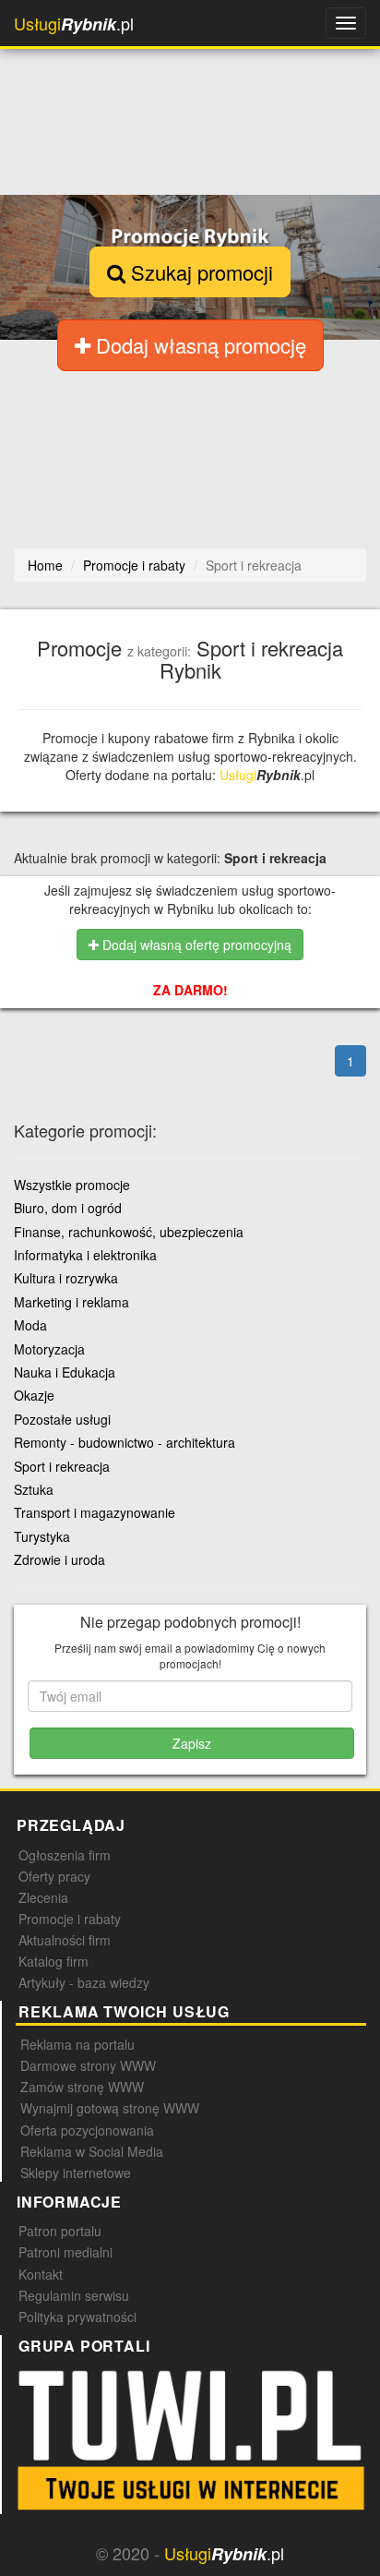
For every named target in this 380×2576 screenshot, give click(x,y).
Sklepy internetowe (76, 2173)
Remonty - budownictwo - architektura (125, 1442)
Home (45, 565)
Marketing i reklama (71, 1302)
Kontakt (41, 2274)
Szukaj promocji (199, 272)
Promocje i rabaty (70, 1919)
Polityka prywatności (77, 2317)
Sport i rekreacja (62, 1466)
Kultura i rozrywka (66, 1278)
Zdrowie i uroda (59, 1559)
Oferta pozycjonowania (87, 2130)
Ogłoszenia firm (65, 1855)
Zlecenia (43, 1897)
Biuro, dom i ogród (68, 1208)
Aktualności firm (65, 1940)
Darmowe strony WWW (88, 2065)
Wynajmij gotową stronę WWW (110, 2108)
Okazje (34, 1395)
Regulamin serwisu (74, 2295)
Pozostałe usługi (62, 1419)
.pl (74, 24)
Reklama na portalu (77, 2044)
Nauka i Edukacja (65, 1372)
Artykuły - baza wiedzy (84, 1982)
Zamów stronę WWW (82, 2087)
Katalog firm (53, 1961)
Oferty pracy (54, 1876)
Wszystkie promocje (72, 1185)
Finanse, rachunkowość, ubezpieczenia (129, 1232)
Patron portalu (60, 2231)
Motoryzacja (49, 1349)
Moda (30, 1325)
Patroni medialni (65, 2252)
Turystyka (42, 1536)
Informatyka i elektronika (85, 1255)
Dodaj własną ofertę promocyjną (195, 945)
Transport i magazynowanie (95, 1512)
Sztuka (34, 1489)
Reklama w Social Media (92, 2151)
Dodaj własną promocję (198, 345)
